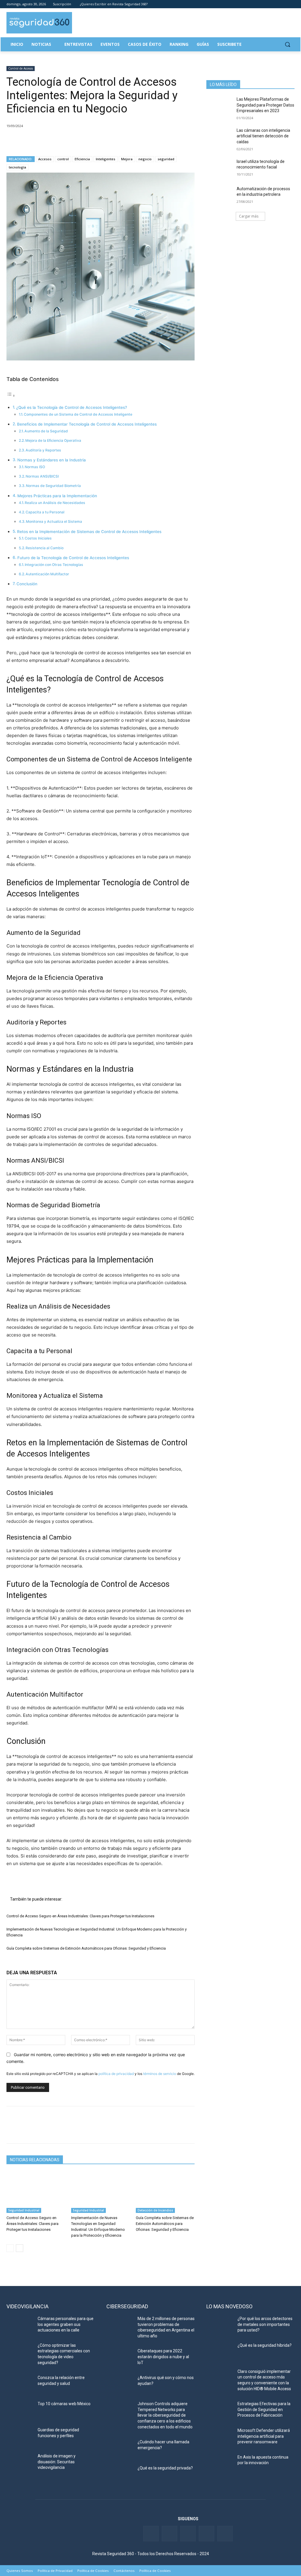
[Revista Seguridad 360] (39, 23)
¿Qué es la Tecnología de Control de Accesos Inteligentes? (72, 407)
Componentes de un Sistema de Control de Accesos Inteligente (78, 414)
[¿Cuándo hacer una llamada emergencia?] (120, 2448)
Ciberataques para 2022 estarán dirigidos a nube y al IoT (163, 2357)
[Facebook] (259, 4)
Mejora (127, 159)
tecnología (17, 167)
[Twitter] (267, 4)
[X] (26, 141)
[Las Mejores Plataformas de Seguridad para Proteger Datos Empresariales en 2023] (220, 106)
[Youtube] (283, 4)
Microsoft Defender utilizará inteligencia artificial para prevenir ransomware (264, 2436)
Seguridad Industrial (24, 2210)
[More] (80, 141)
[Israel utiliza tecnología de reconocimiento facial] (220, 168)
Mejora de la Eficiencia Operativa (53, 440)
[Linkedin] (275, 4)
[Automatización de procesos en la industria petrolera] (220, 195)
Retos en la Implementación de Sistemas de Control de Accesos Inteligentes (89, 532)
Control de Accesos (21, 68)
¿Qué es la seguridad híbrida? (265, 2345)
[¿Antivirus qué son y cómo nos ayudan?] (120, 2384)
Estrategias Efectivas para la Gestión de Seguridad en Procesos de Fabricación (264, 2409)
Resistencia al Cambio (45, 548)
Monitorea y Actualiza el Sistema (54, 521)
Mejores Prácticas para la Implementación (57, 496)
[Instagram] (291, 4)
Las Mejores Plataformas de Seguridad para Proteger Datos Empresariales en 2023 (265, 105)
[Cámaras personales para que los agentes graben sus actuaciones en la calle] (20, 2325)
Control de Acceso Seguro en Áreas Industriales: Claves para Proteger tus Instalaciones (80, 1916)
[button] (287, 44)
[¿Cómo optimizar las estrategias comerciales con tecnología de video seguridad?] (20, 2352)
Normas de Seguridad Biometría (53, 486)
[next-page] (20, 2248)
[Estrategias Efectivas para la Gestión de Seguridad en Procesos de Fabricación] (220, 2410)
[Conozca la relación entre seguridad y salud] (20, 2384)
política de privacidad (116, 2074)
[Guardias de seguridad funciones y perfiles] (20, 2436)
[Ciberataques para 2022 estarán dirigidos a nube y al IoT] (120, 2357)
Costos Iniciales (38, 538)
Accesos (45, 159)
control (63, 159)
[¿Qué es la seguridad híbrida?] (220, 2352)
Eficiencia (82, 159)
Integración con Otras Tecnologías (54, 565)
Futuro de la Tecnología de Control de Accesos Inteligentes (73, 558)
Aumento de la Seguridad (46, 431)
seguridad (166, 159)
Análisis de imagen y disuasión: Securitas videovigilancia (57, 2462)
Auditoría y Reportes (43, 450)
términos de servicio (160, 2074)
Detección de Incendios (155, 2210)
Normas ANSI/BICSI (42, 476)
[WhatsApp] (53, 141)
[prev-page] (10, 2248)
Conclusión (27, 584)
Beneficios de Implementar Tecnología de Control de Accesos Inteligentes (87, 424)
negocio (145, 159)
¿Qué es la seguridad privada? (165, 2468)
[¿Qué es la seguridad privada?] (120, 2475)
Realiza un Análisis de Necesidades (55, 503)
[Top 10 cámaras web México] (20, 2410)
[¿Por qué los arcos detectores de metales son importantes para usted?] (220, 2325)
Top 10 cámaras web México (64, 2404)
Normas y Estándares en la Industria (52, 460)
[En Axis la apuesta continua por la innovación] (220, 2464)
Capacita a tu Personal (45, 512)
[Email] (66, 141)
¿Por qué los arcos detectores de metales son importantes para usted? (265, 2324)
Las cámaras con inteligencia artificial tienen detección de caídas (263, 136)
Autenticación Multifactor (47, 574)
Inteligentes (106, 159)
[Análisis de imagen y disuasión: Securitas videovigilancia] (20, 2463)
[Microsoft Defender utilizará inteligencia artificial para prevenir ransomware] (220, 2437)
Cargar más (249, 216)
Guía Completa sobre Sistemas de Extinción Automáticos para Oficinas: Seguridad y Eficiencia (86, 1948)
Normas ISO (35, 467)
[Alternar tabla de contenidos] (11, 396)
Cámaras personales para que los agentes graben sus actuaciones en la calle (66, 2324)
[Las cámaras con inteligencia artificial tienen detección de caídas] (220, 137)
